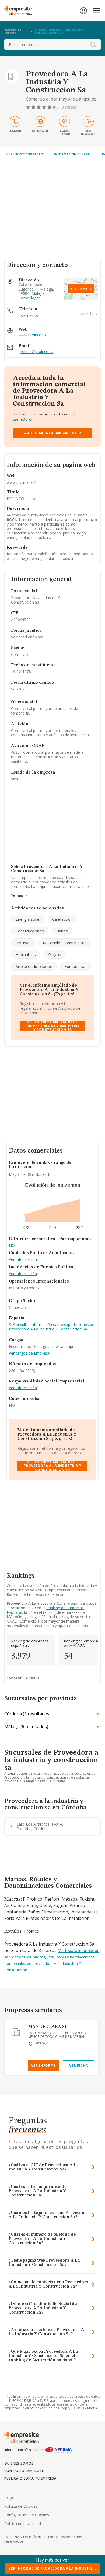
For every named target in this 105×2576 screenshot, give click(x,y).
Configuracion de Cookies (27, 2515)
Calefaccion (62, 919)
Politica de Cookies (21, 2506)
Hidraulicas (26, 954)
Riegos (55, 954)
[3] (39, 107)
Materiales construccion (65, 943)
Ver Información (23, 1260)
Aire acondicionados (34, 966)
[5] (50, 107)
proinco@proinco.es (36, 352)
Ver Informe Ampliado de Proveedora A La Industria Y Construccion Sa (52, 1026)
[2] (34, 107)
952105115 (28, 316)
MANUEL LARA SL (48, 2027)
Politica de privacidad (23, 2524)
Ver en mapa (81, 289)
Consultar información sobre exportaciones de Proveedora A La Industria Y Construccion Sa (52, 1327)
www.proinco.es (32, 335)
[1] (29, 107)
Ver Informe (44, 2066)
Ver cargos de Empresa (29, 1353)
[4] (45, 107)
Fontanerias (76, 966)
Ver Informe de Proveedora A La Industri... (52, 2568)
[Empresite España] (20, 11)
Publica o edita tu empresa (30, 2478)
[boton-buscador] (93, 44)
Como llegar (29, 298)
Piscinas (23, 943)
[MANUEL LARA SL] (16, 2032)
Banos (62, 931)
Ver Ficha (78, 2066)
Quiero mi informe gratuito (52, 433)
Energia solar (28, 919)
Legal (9, 2497)
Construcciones (30, 931)
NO (12, 1246)
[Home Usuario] (83, 11)
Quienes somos (19, 2463)
